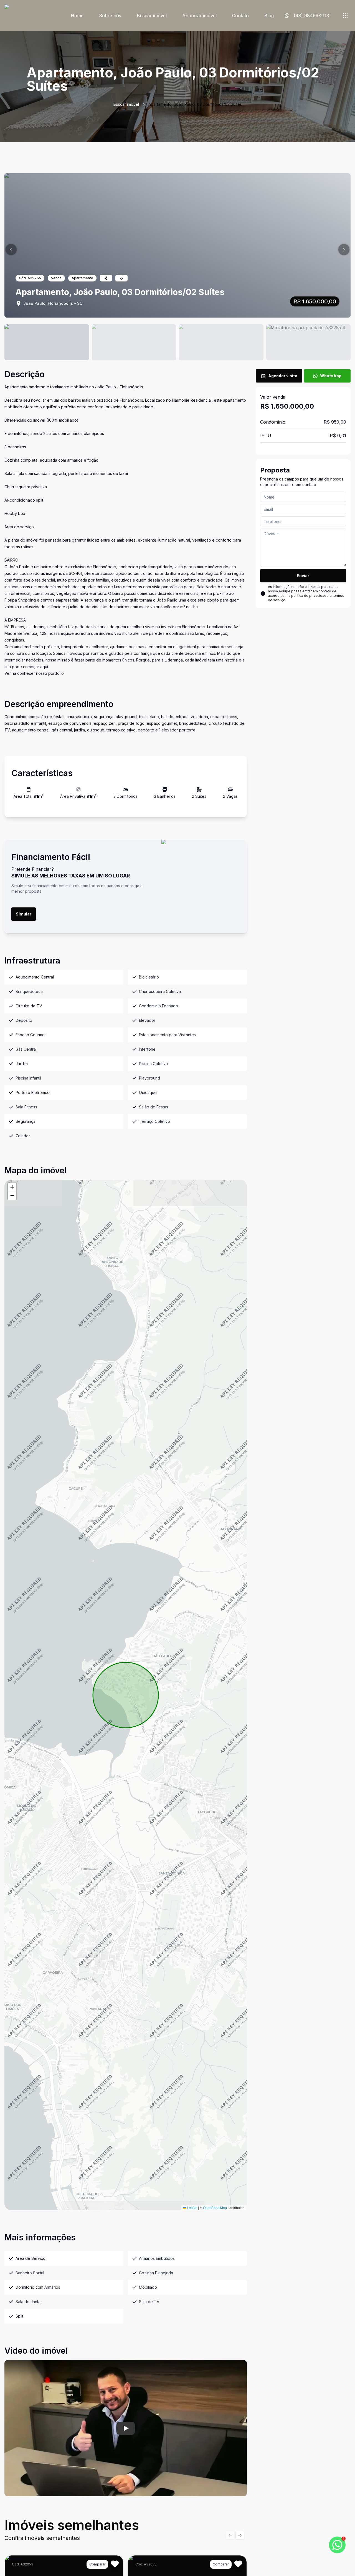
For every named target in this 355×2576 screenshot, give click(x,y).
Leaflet (192, 2208)
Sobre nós (110, 16)
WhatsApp (331, 376)
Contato (240, 16)
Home (77, 16)
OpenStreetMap (215, 2208)
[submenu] (345, 16)
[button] (11, 250)
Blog (269, 16)
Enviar (303, 576)
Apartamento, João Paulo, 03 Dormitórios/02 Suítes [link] (195, 104)
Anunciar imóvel (199, 16)
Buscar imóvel (152, 16)
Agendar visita (283, 376)
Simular (24, 914)
